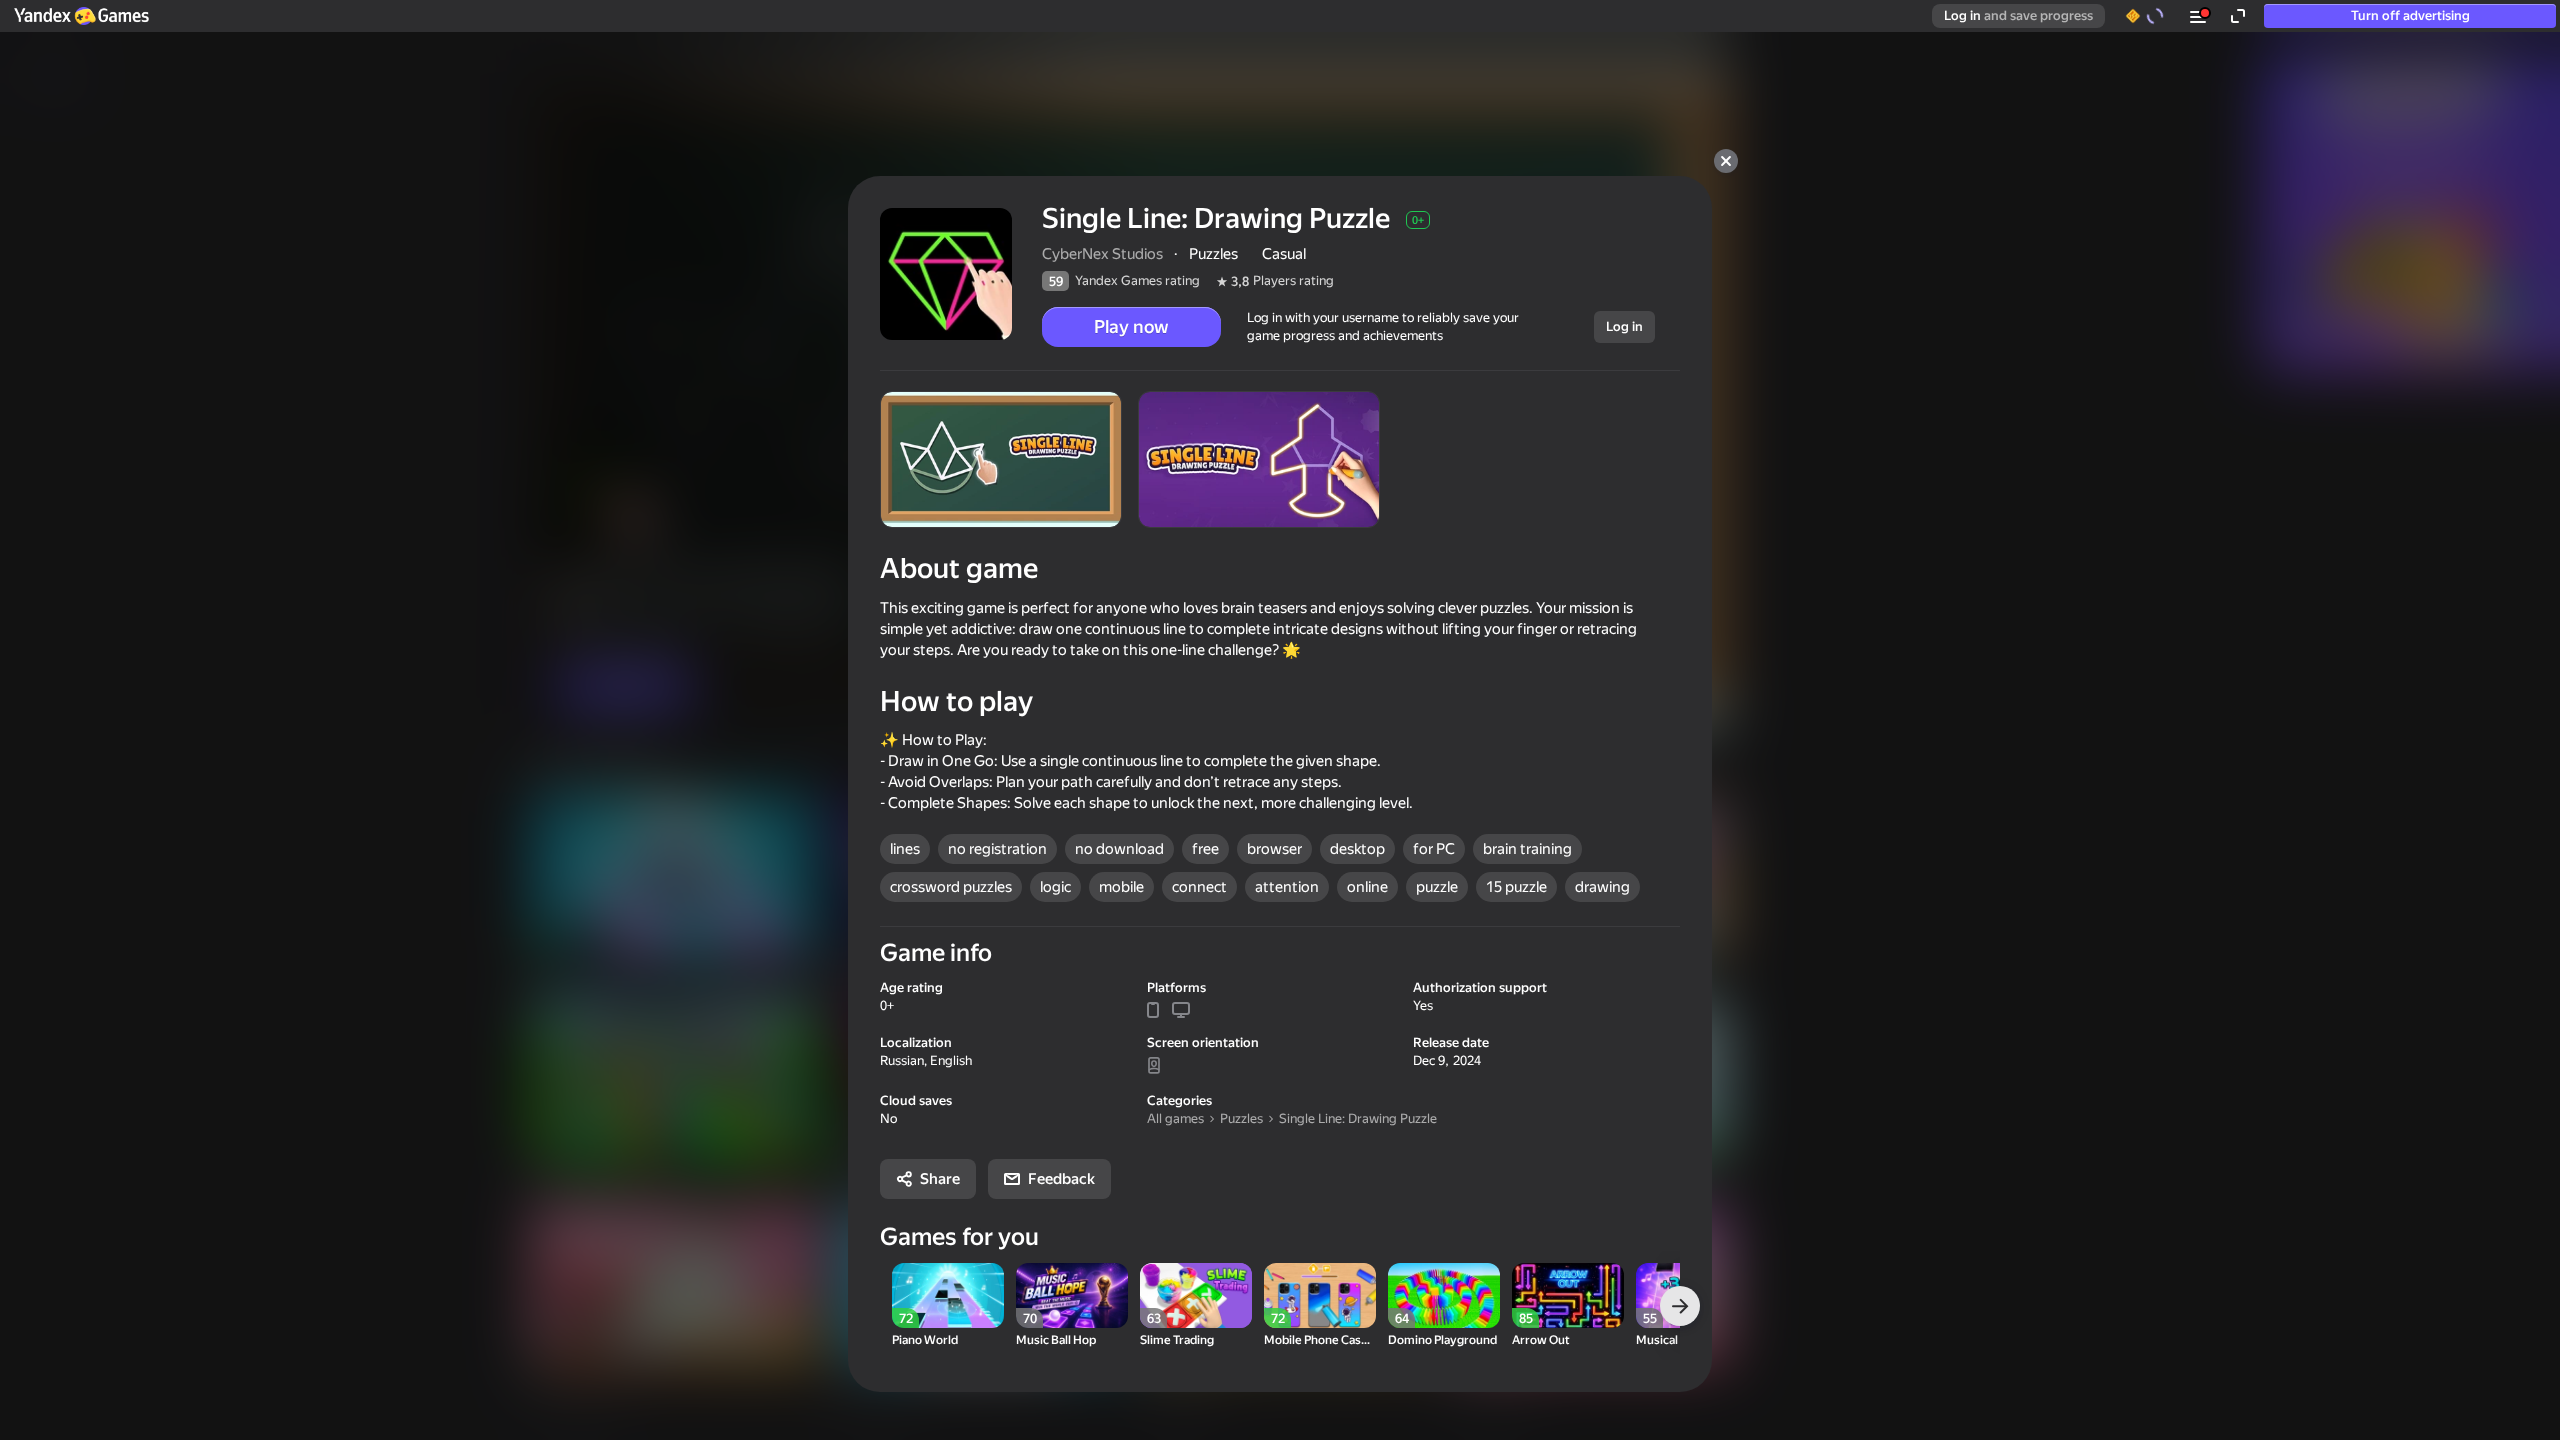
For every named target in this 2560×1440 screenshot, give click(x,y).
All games (1175, 1118)
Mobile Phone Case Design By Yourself (1320, 1340)
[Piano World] (948, 1295)
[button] (80, 16)
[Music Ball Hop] (1072, 1295)
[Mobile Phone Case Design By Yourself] (1320, 1295)
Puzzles (1241, 1118)
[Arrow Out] (1568, 1295)
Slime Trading (1177, 1340)
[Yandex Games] (80, 16)
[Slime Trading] (1196, 1295)
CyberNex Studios (1102, 254)
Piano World (925, 1340)
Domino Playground (1442, 1340)
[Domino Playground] (1444, 1295)
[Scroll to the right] (1680, 1306)
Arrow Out (1541, 1340)
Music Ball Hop (1056, 1340)
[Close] (1726, 161)
